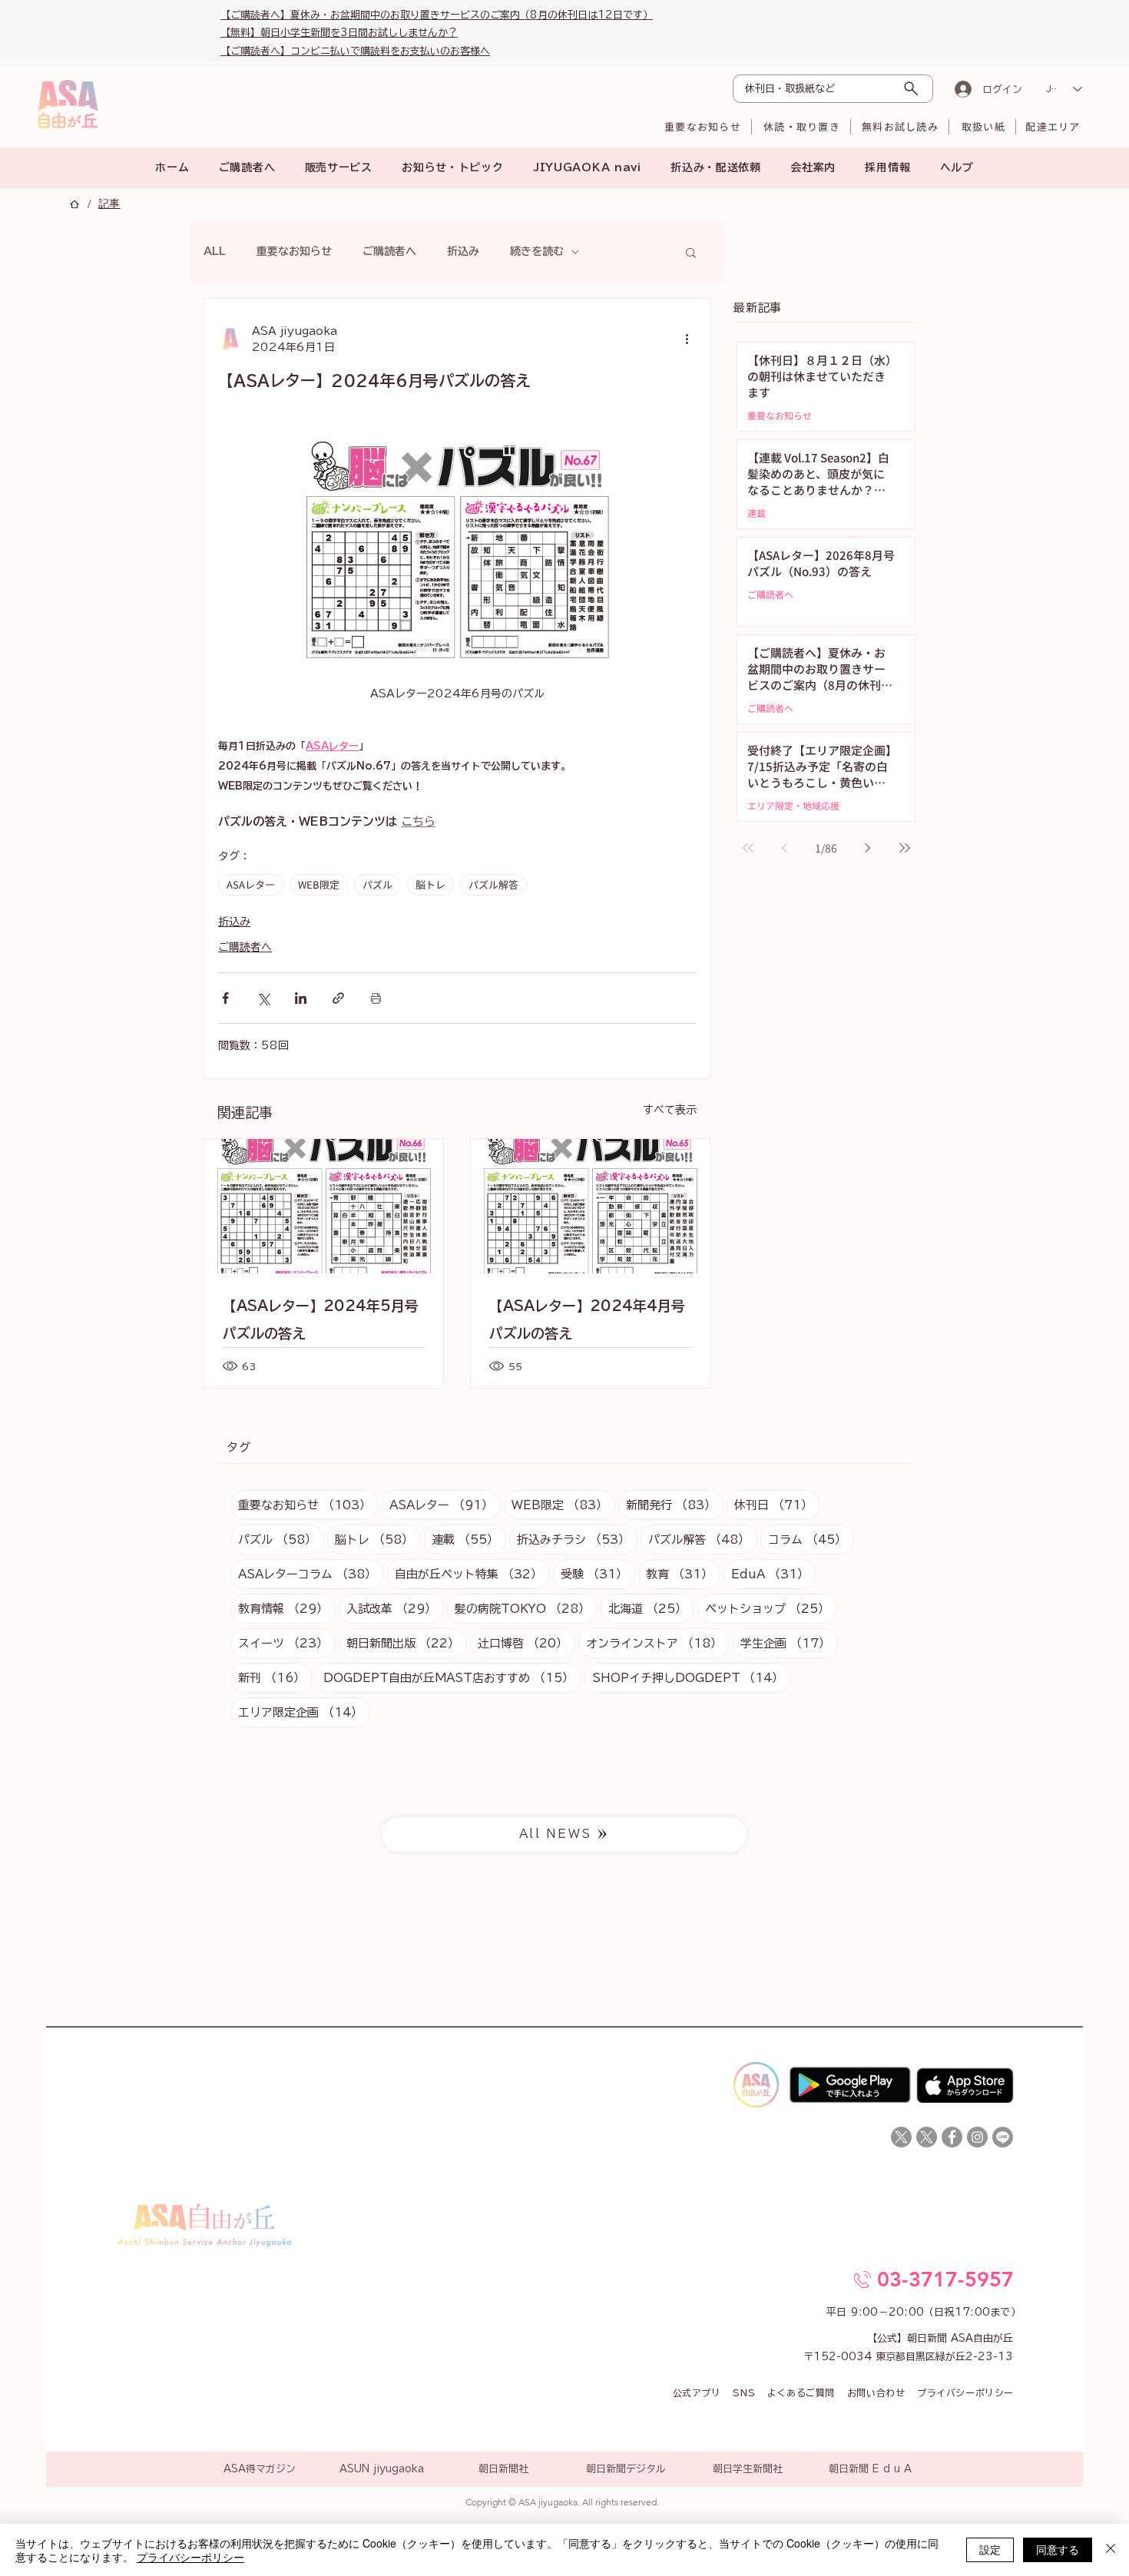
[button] (837, 1074)
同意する (1058, 2549)
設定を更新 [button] (789, 1145)
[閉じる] (1111, 2550)
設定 (990, 2549)
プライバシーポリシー (190, 2557)
